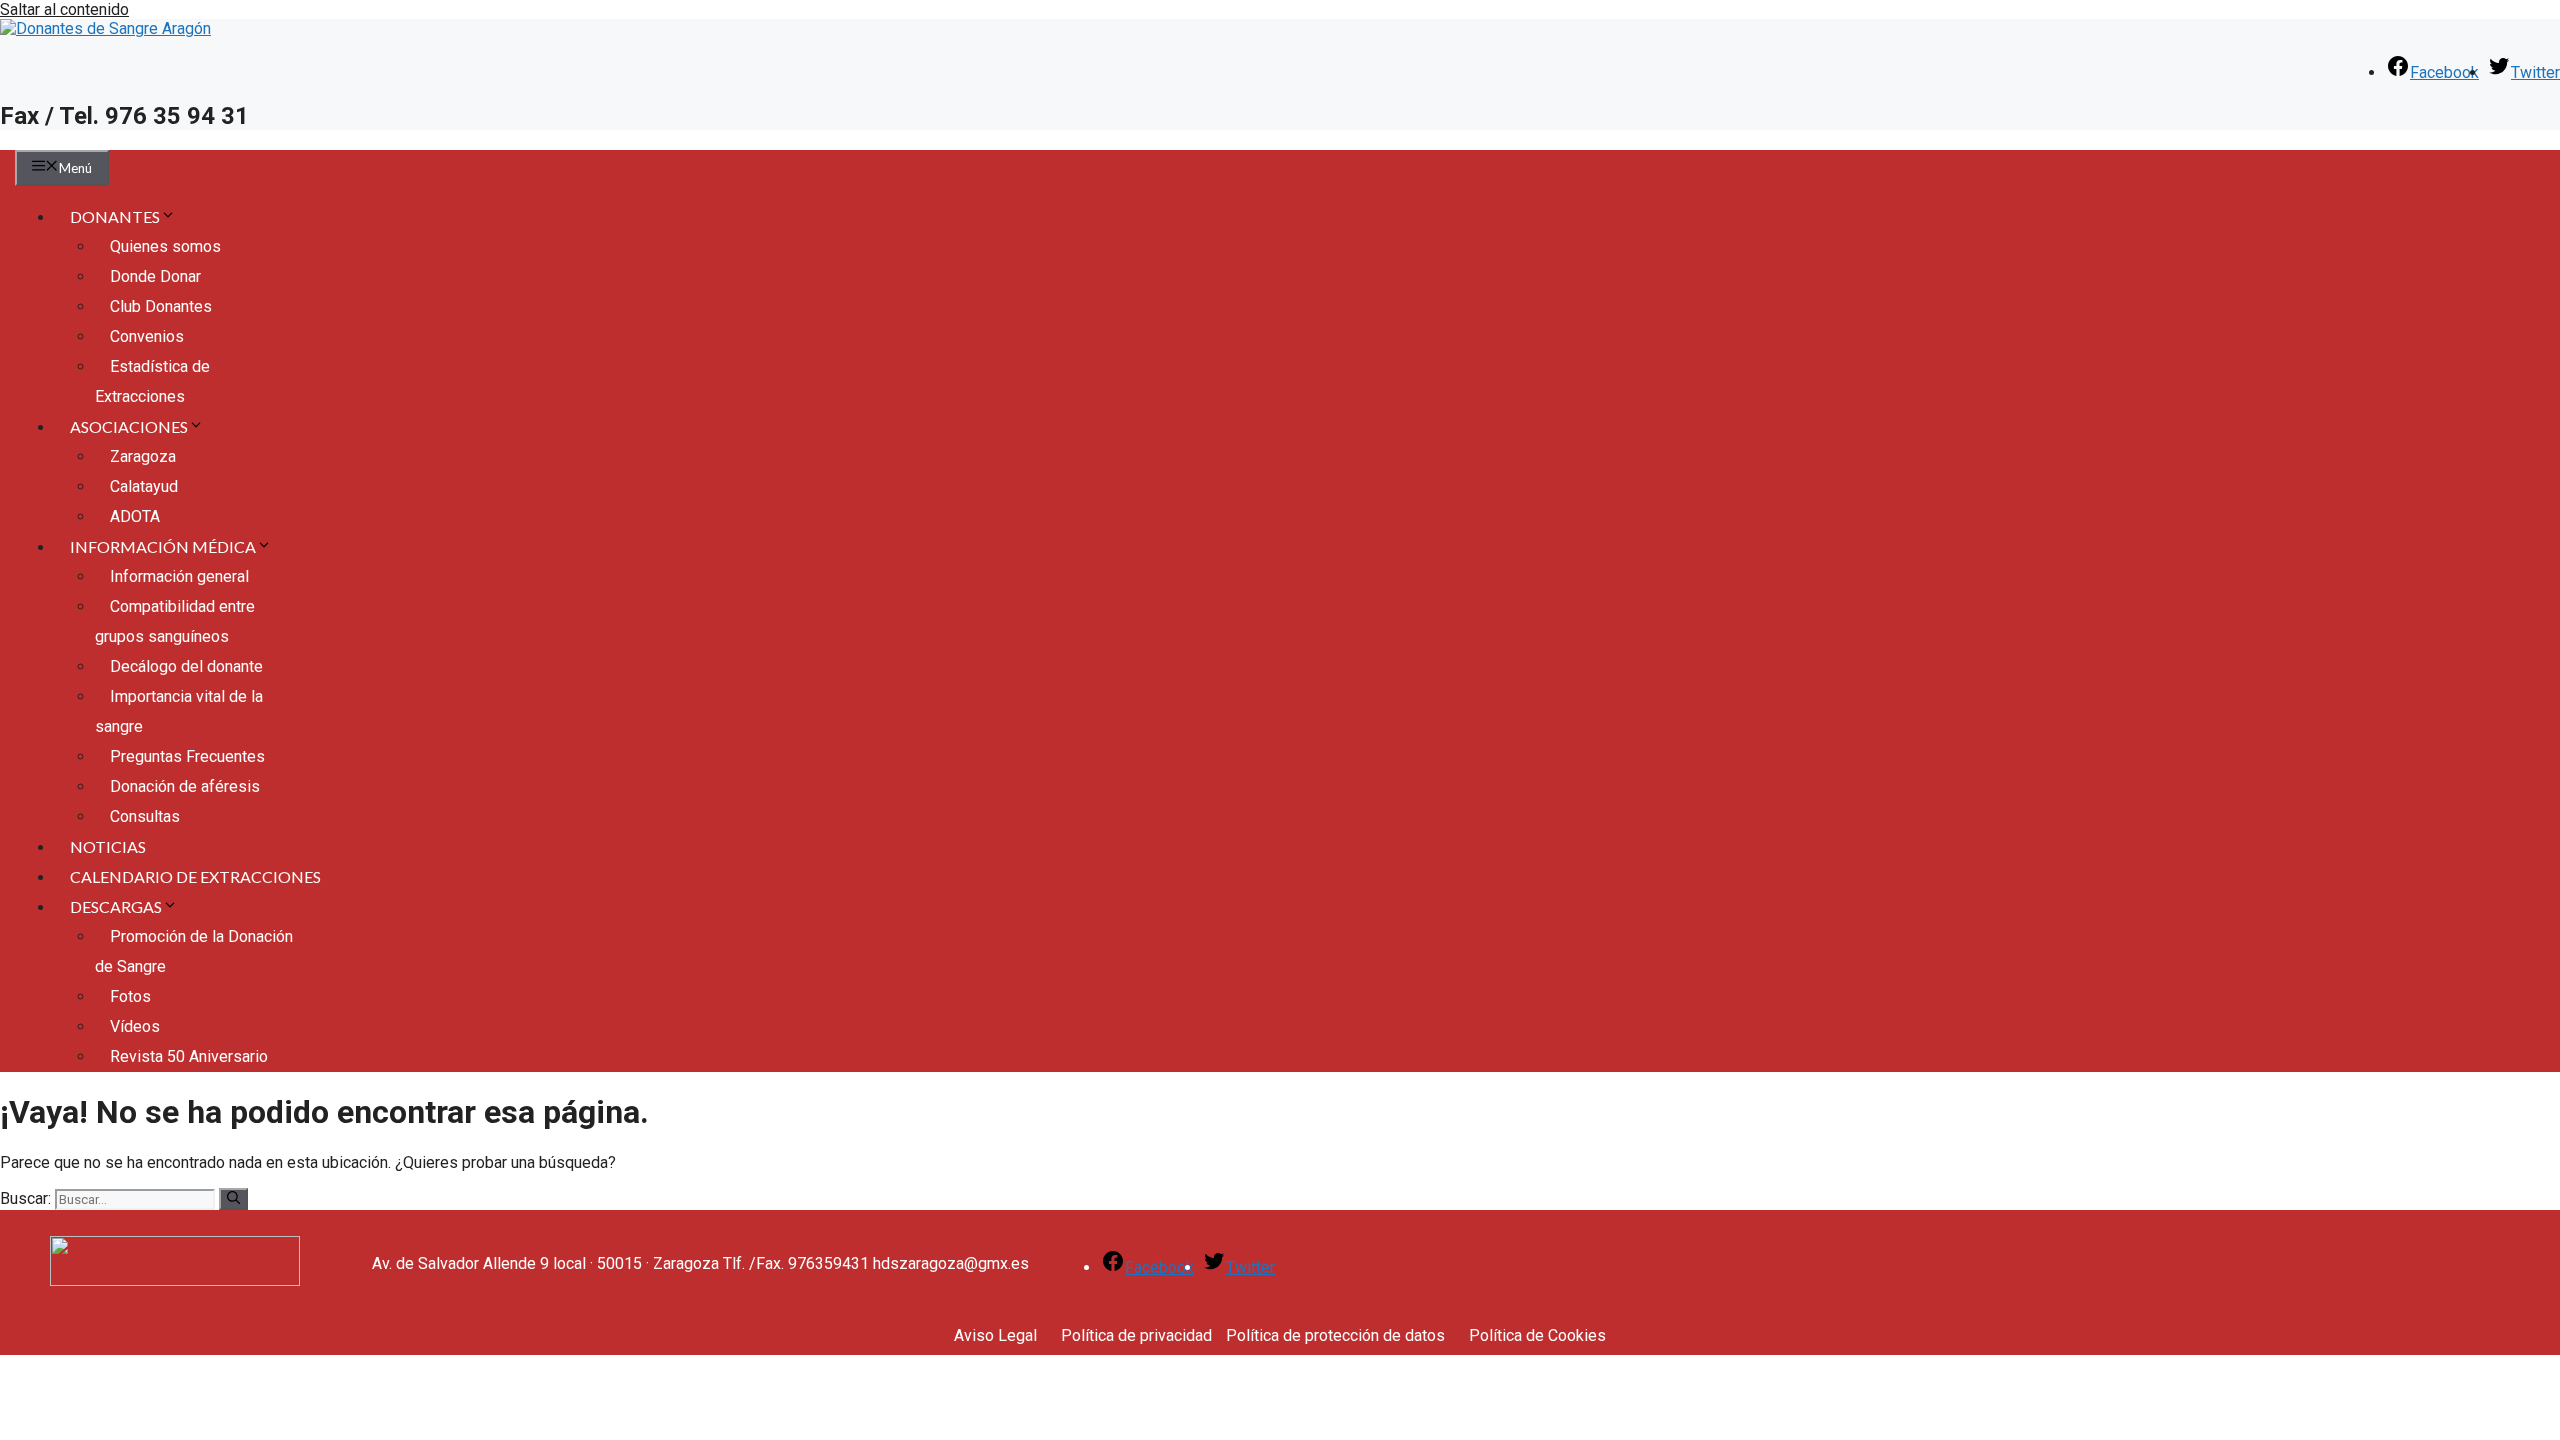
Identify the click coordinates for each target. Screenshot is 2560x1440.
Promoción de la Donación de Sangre (194, 951)
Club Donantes (161, 306)
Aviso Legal (995, 1335)
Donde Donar (155, 276)
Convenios (147, 336)
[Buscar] (233, 1199)
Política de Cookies (1537, 1335)
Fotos (130, 996)
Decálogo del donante (186, 666)
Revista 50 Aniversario (189, 1056)
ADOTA (135, 516)
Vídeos (135, 1026)
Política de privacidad (1136, 1335)
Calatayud (144, 486)
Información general (179, 576)
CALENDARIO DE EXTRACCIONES (195, 876)
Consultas (145, 816)
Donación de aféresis (185, 786)
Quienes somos (165, 246)
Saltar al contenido (64, 9)
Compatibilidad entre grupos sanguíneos (175, 621)
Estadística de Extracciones (152, 381)
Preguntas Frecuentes (187, 756)
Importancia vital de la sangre (179, 711)
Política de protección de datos (1335, 1335)
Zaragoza (143, 456)
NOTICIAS (108, 846)
